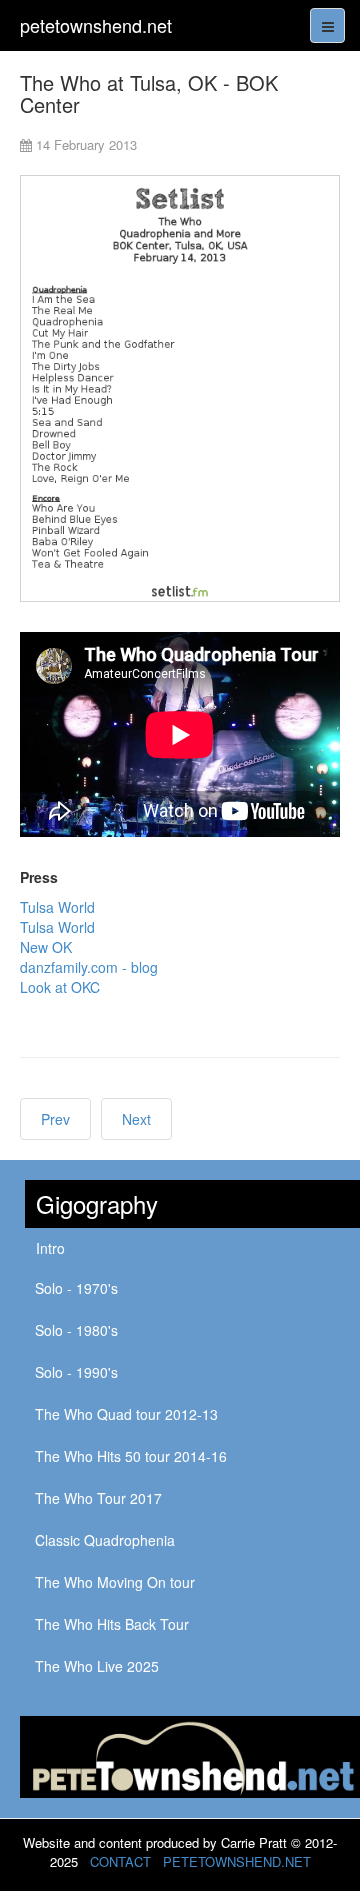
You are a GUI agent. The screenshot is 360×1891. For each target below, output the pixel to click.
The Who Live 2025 (97, 1666)
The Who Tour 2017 (98, 1498)
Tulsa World (57, 907)
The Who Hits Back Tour (112, 1624)
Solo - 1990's (76, 1372)
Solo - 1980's (76, 1330)
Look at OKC (60, 987)
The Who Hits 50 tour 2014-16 (131, 1456)
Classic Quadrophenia (105, 1540)
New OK (46, 947)
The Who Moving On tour (115, 1582)
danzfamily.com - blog (89, 967)
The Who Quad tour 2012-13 (126, 1414)
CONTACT (120, 1861)
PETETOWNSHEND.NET (237, 1861)
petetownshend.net (96, 25)
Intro (50, 1248)
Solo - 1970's (76, 1288)
